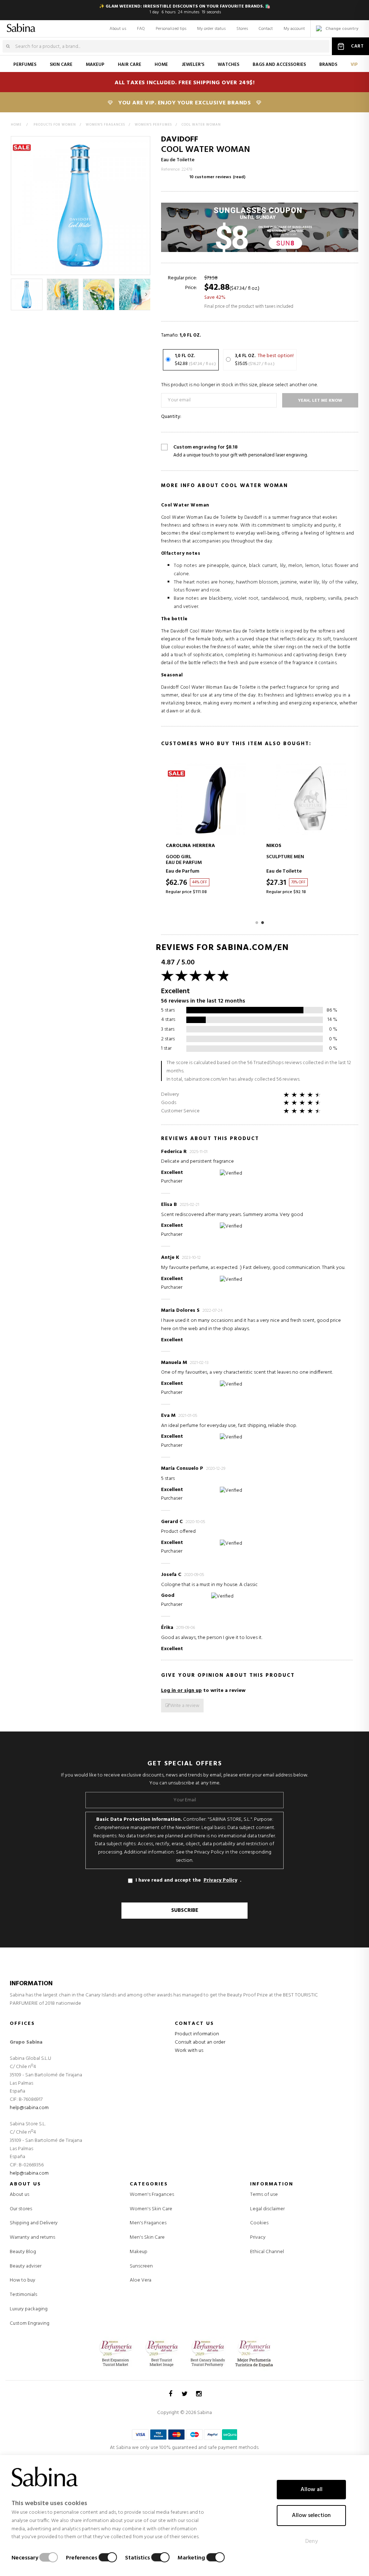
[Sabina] (16, 27)
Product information (197, 2034)
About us (118, 29)
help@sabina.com (29, 2108)
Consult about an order (200, 2042)
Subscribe (185, 1910)
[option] (27, 294)
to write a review (203, 1691)
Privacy (258, 2237)
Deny (312, 2541)
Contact (266, 29)
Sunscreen (141, 2266)
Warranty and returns (32, 2237)
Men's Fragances (148, 2223)
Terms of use (264, 2195)
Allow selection (311, 2516)
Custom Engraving (30, 2323)
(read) (239, 177)
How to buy (23, 2280)
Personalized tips (171, 29)
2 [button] (262, 922)
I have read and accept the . (188, 1880)
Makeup (139, 2252)
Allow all (312, 2490)
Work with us (189, 2051)
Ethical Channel (267, 2252)
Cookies (259, 2223)
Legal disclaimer (267, 2209)
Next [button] (146, 294)
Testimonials (23, 2295)
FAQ (141, 29)
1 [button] (257, 922)
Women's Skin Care (151, 2209)
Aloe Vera (141, 2280)
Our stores (21, 2209)
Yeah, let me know (320, 401)
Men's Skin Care (147, 2238)
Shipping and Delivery (34, 2223)
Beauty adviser (26, 2266)
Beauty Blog (23, 2252)
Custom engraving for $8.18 (241, 451)
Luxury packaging (29, 2309)
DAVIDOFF (180, 139)
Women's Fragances (152, 2195)
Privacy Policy (220, 1881)
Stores (242, 29)
